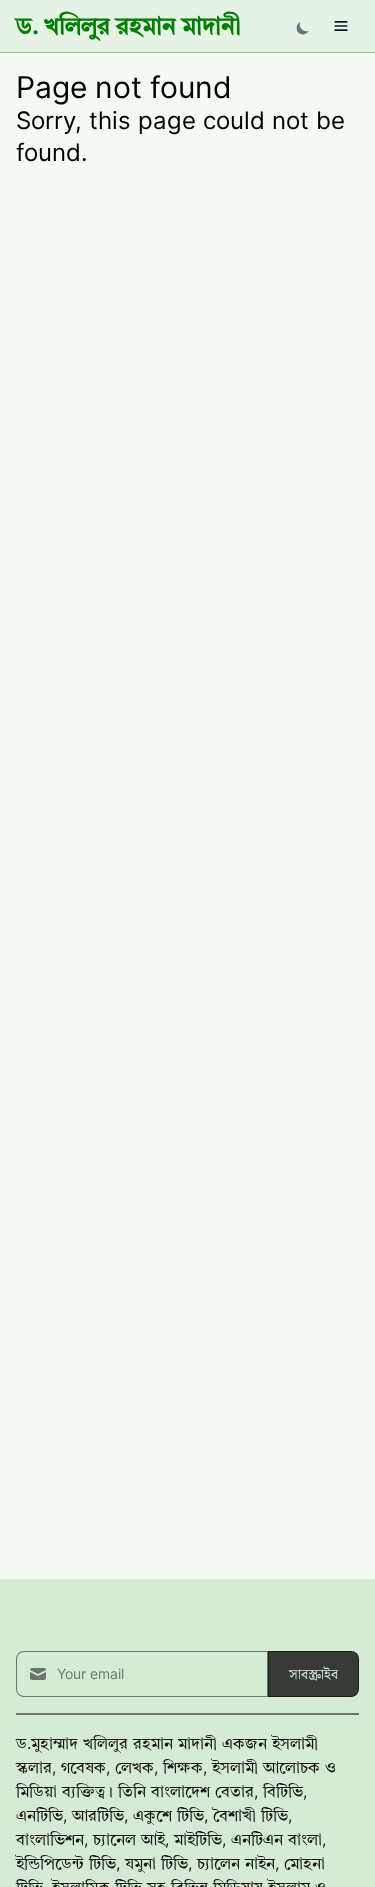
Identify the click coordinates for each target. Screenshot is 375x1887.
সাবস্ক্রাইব (313, 1673)
